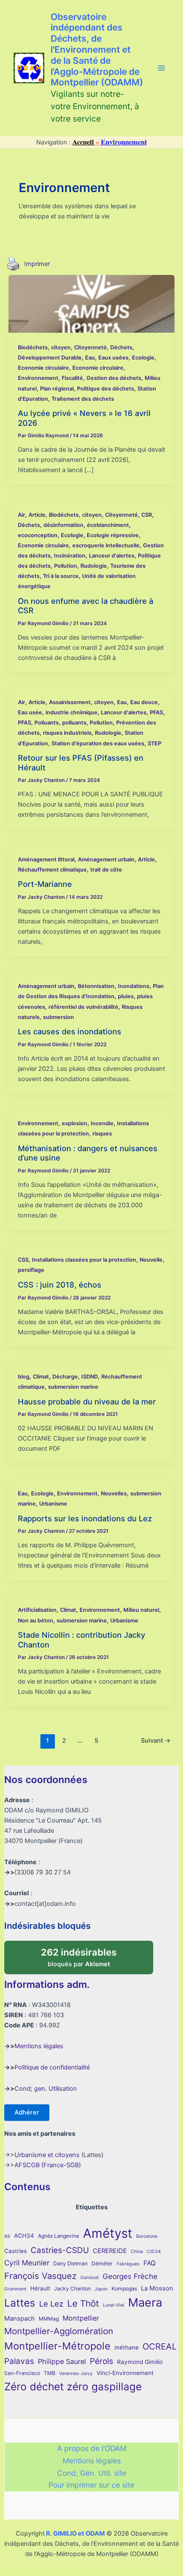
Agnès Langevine (59, 2236)
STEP (154, 743)
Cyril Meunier (27, 2263)
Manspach (20, 2318)
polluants (74, 723)
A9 (7, 2236)
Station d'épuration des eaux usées (98, 743)
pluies (126, 996)
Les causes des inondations (70, 1031)
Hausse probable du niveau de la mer (87, 1401)
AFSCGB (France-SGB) (48, 2165)
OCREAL (160, 2347)
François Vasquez (40, 2276)
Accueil (83, 142)
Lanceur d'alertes (112, 556)
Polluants (47, 723)
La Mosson (157, 2288)
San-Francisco (22, 2373)
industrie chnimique (71, 712)
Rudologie (94, 566)
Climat (41, 1377)
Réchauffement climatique (52, 870)
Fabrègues (128, 2264)
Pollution (66, 566)
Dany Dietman (70, 2263)
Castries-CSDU (60, 2250)
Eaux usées (113, 358)
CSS (23, 1260)
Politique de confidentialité (52, 2067)
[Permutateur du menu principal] (161, 68)
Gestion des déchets (114, 378)
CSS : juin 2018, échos (60, 1285)
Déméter (102, 2263)
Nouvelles (114, 1493)
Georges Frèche (130, 2276)
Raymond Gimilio (140, 2362)
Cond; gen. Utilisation (46, 2089)
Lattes (20, 2303)
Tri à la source (61, 576)
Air (21, 515)
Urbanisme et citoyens (47, 2155)
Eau (90, 358)
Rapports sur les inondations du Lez (85, 1518)
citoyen (61, 347)
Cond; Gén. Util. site (92, 2473)
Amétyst (108, 2233)
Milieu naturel (141, 1610)
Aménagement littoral (46, 859)
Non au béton (36, 1621)
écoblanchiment (108, 525)
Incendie (102, 1123)
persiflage (31, 1270)
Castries (16, 2251)
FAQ (150, 2263)
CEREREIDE (110, 2251)
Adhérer (27, 2112)
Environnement (38, 378)
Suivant (156, 1741)
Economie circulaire (43, 368)
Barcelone (147, 2236)
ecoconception (38, 535)
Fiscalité (72, 378)
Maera (145, 2303)
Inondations (134, 986)
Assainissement (70, 702)
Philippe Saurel (62, 2361)
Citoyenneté (90, 347)
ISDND (90, 1377)
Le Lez (51, 2304)
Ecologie (143, 358)
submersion (59, 1017)
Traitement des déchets (83, 399)
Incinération (70, 556)
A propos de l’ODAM (92, 2448)
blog (24, 1377)
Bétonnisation (96, 986)
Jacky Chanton (72, 2289)
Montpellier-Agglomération (59, 2331)
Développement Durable (50, 358)
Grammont (15, 2289)
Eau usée (30, 712)
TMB (50, 2373)
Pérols (102, 2361)
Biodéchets (33, 347)
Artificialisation (37, 1610)
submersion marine (73, 1387)
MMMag (49, 2319)
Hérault (40, 2288)
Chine (137, 2252)
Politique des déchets (106, 389)
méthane (127, 2347)
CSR (147, 515)
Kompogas (124, 2289)
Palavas (19, 2361)
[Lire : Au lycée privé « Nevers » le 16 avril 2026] (91, 303)
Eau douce (144, 702)
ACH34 (24, 2236)
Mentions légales (39, 2046)
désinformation (63, 525)
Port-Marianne (45, 884)
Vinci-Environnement (125, 2373)
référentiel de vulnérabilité (83, 1007)
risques (102, 1134)
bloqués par (87, 1954)
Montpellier (81, 2318)
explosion (74, 1123)
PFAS (156, 712)
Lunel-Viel (114, 2305)
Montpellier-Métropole (57, 2346)
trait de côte (106, 870)
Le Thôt (83, 2303)
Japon (101, 2289)
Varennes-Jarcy (76, 2374)
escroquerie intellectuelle (106, 545)
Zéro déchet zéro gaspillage (73, 2386)
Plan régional (57, 389)
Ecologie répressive (113, 535)
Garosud (90, 2277)
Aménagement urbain (106, 859)
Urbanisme (53, 1504)
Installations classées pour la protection (84, 1260)
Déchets (121, 347)
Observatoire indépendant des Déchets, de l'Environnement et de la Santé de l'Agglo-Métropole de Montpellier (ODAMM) (97, 50)
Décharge (65, 1377)
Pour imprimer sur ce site (91, 2485)
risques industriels (67, 733)
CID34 (154, 2252)
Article (37, 515)
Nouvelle (151, 1260)
